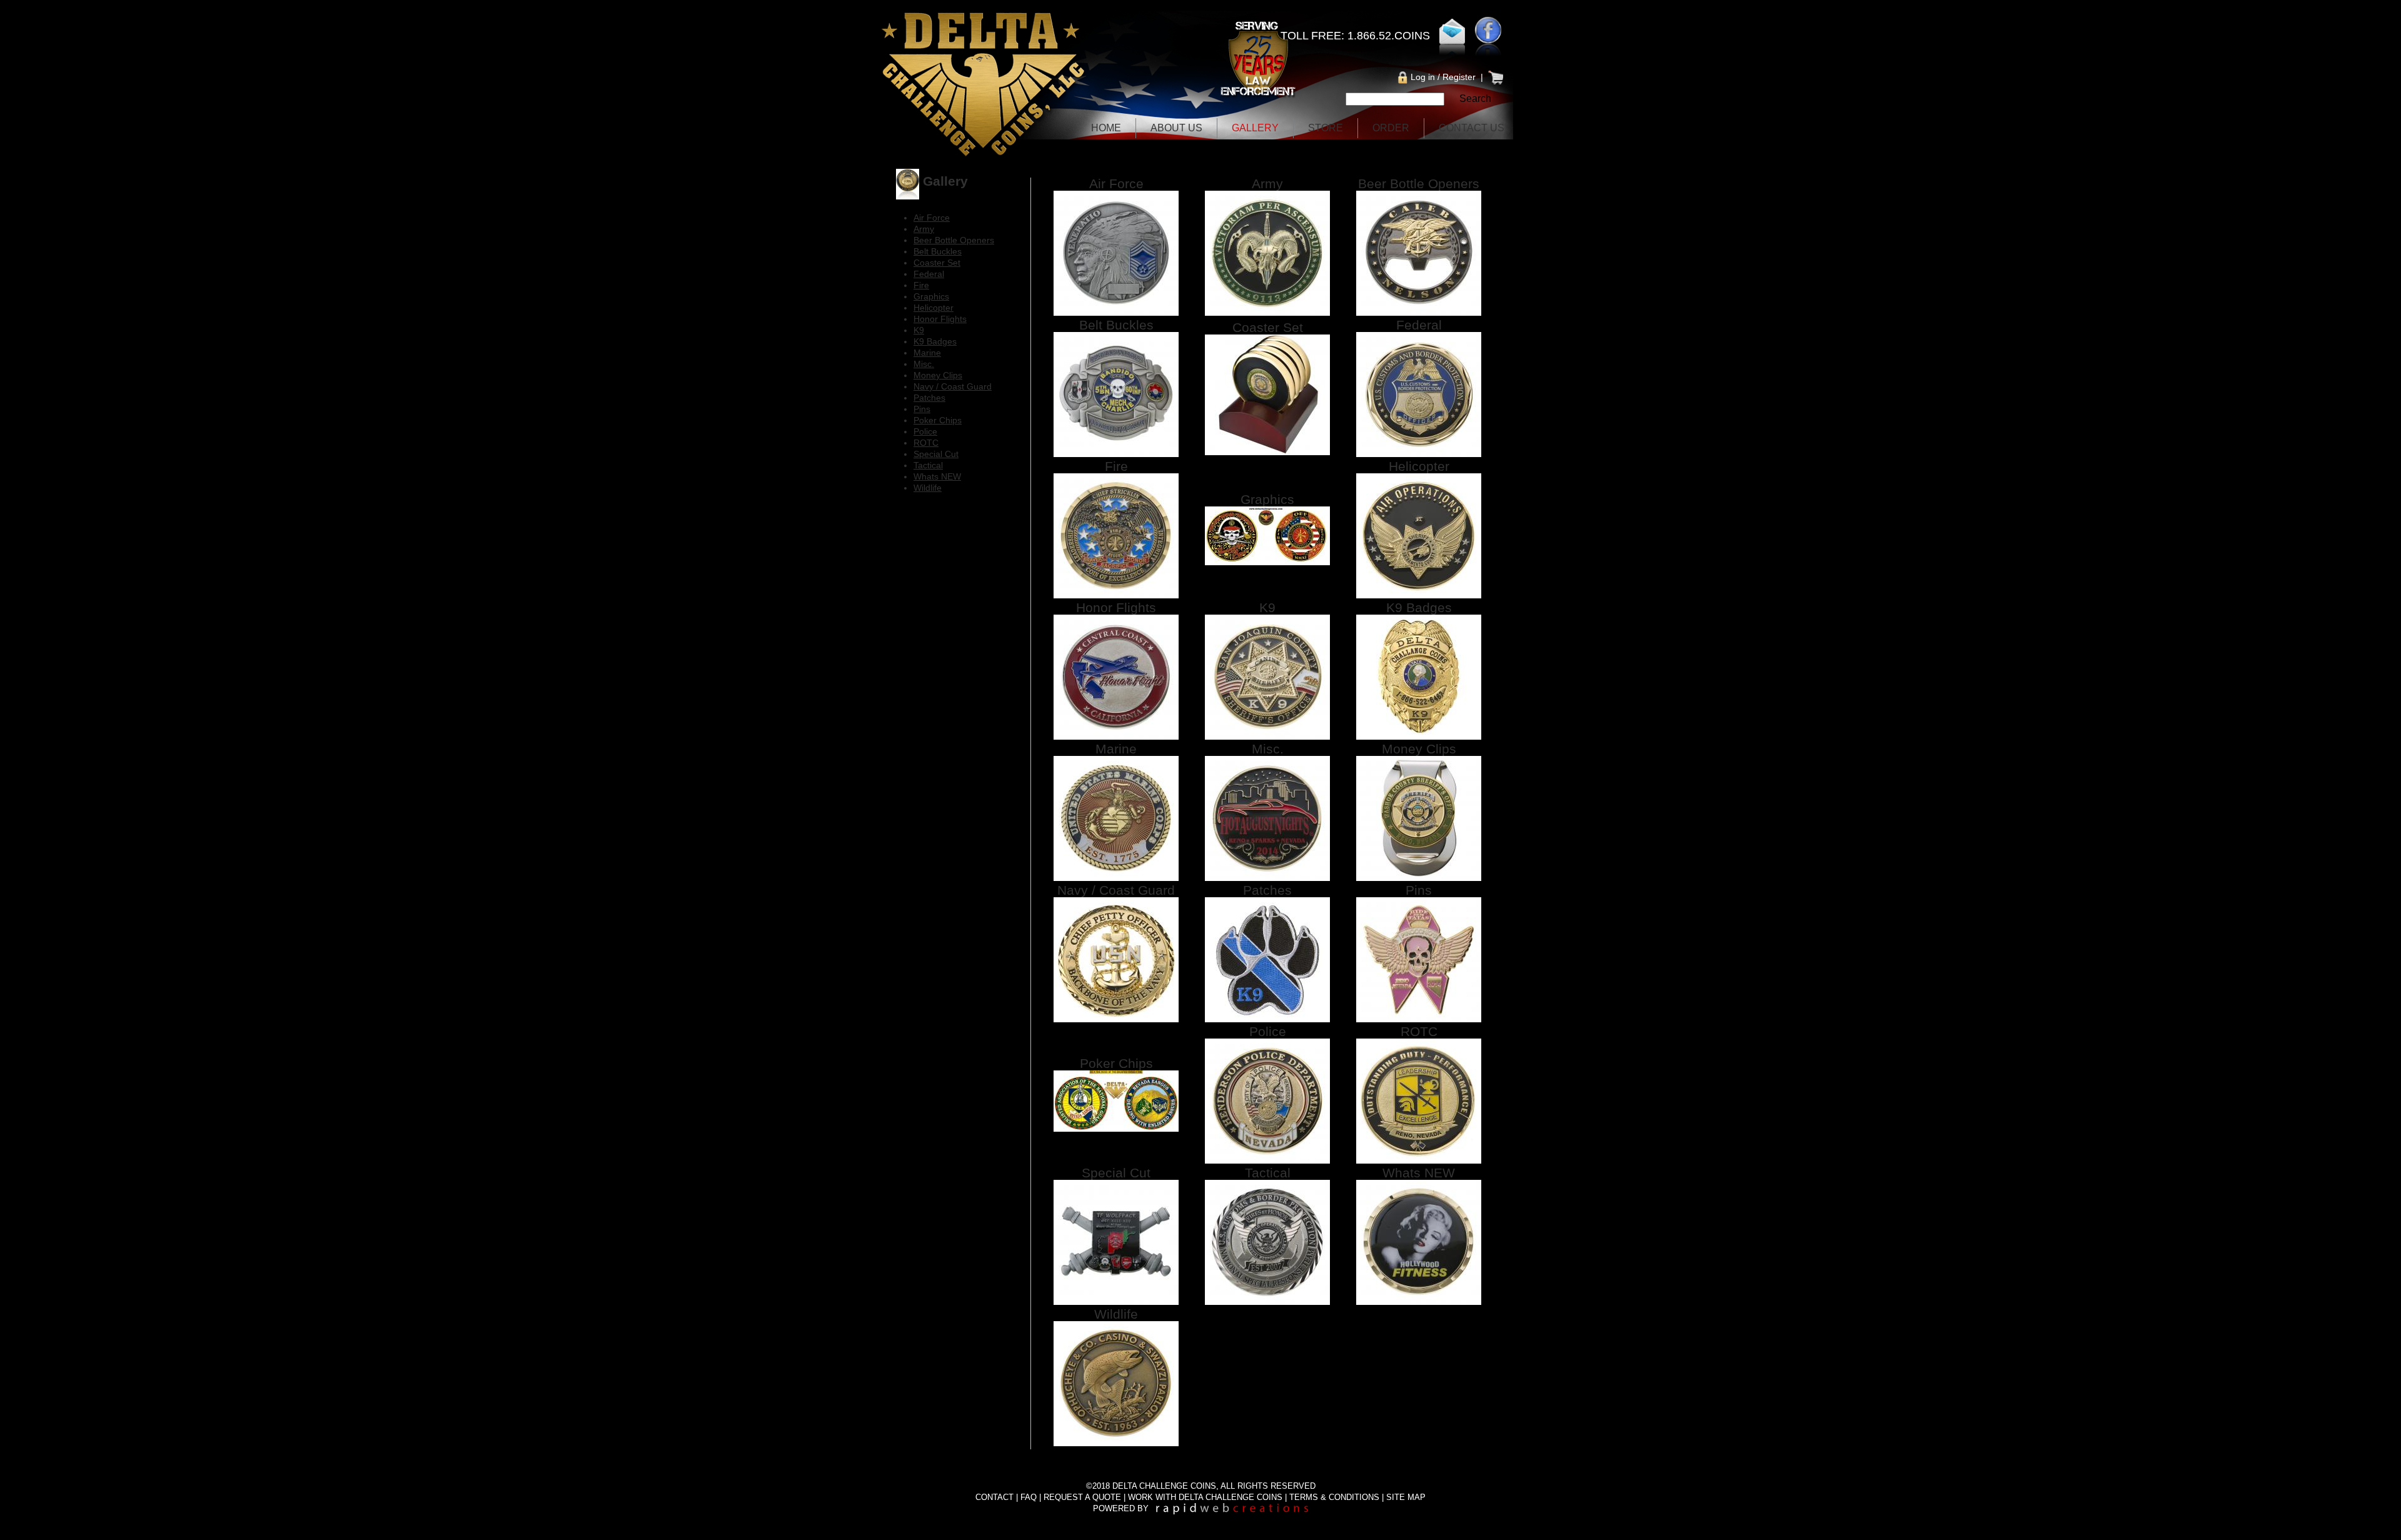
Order (1391, 128)
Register (1459, 77)
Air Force (1116, 184)
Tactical (1268, 1173)
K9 (1267, 607)
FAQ (1029, 1497)
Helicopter (1419, 466)
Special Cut (1116, 1173)
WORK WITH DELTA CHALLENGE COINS (1205, 1497)
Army (1267, 184)
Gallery (1255, 128)
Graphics (1267, 499)
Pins (1419, 890)
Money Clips (1419, 749)
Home (1106, 128)
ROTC (1419, 1031)
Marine (1116, 749)
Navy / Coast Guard (1116, 890)
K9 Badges (1419, 607)
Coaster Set (1268, 327)
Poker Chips (1116, 1063)
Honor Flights (1116, 607)
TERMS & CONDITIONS (1334, 1497)
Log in (1423, 77)
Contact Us (1472, 128)
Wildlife (1116, 1314)
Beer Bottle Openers (1419, 184)
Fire (1116, 466)
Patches (1267, 890)
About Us (1176, 128)
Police (1268, 1031)
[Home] (984, 159)
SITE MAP (1406, 1497)
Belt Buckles (1116, 325)
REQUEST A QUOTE (1082, 1497)
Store (1326, 128)
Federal (1419, 325)
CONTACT (994, 1497)
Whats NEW (1419, 1173)
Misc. (1268, 749)
